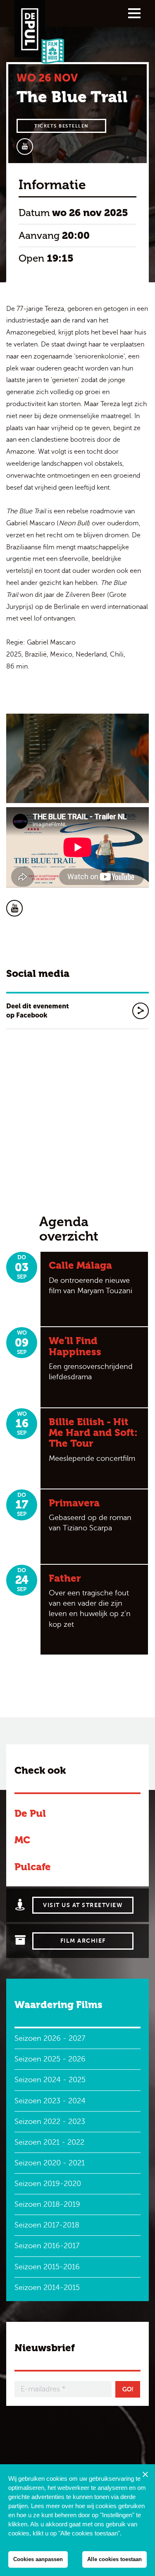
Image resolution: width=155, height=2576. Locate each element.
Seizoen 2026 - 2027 (50, 2038)
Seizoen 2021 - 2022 (49, 2142)
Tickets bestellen (61, 126)
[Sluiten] (145, 2474)
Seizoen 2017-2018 (47, 2225)
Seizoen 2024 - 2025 (50, 2080)
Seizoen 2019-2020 (48, 2184)
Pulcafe (33, 1867)
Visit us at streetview (83, 1905)
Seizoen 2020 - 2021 (50, 2163)
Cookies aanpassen (38, 2559)
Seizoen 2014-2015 (47, 2287)
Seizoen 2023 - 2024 (50, 2101)
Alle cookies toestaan (114, 2559)
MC (22, 1840)
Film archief (83, 1941)
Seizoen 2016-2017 (47, 2246)
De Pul (30, 1813)
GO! (128, 2389)
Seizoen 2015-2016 (47, 2267)
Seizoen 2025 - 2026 (50, 2059)
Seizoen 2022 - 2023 (50, 2121)
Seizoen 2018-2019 (47, 2204)
